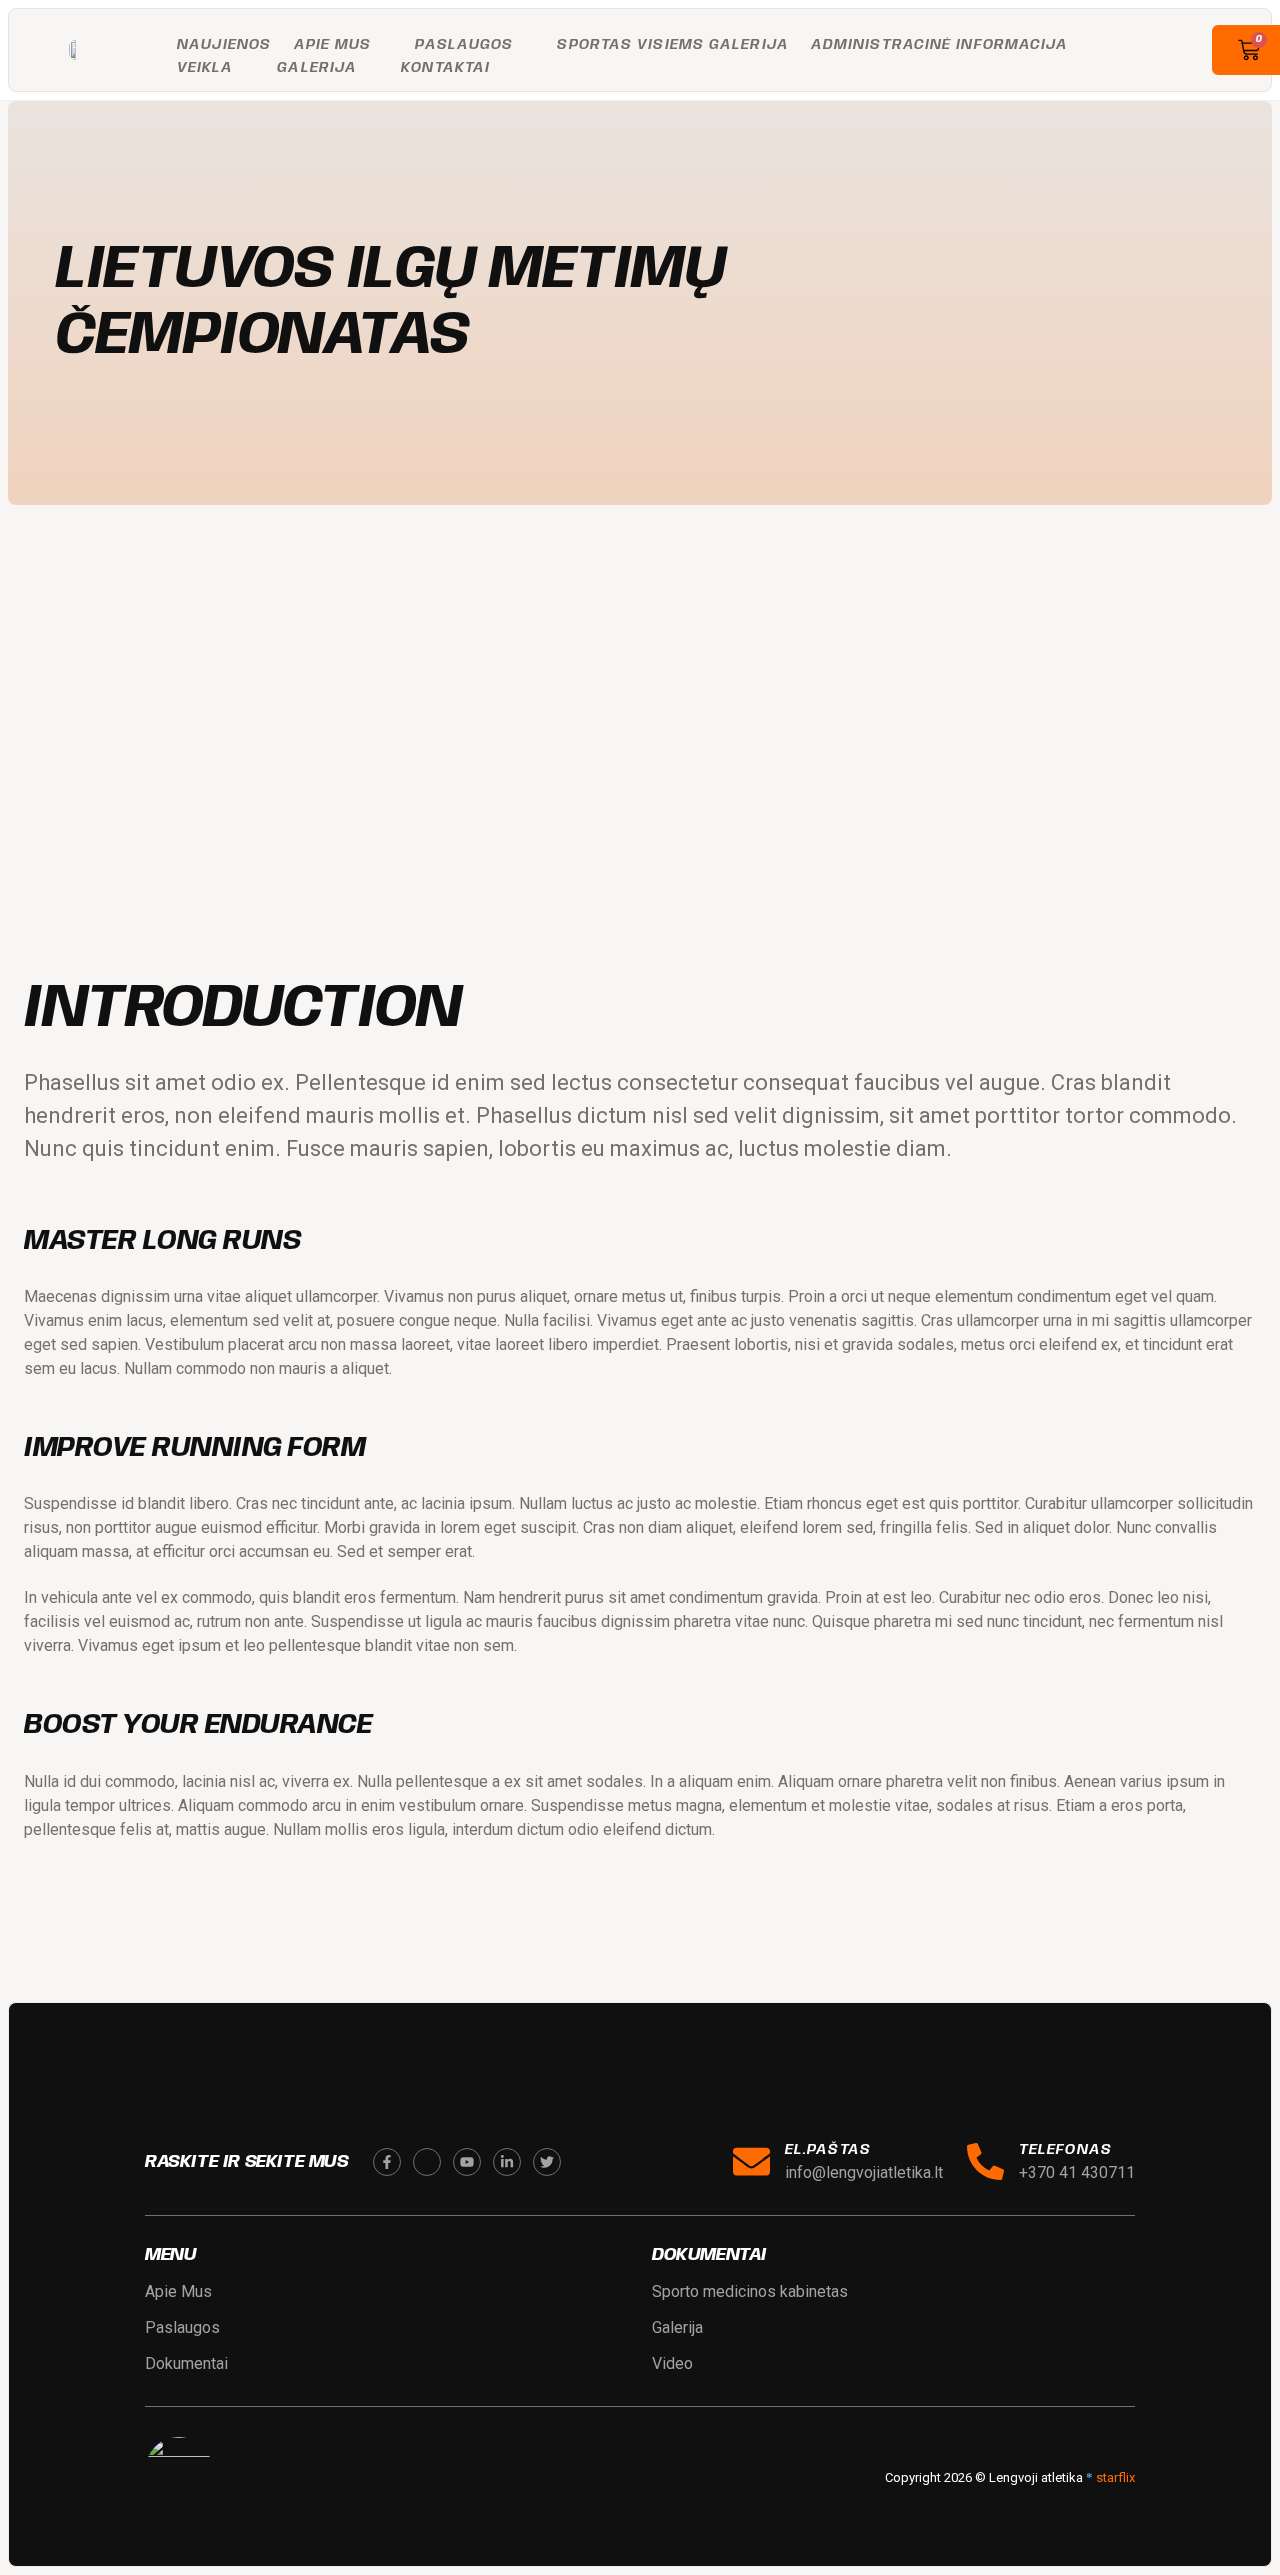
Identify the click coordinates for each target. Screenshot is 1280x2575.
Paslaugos (464, 45)
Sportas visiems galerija (672, 45)
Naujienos (224, 45)
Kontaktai (445, 68)
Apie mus (333, 45)
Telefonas (1065, 2150)
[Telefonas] (985, 2161)
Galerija (317, 68)
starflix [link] (1115, 2477)
